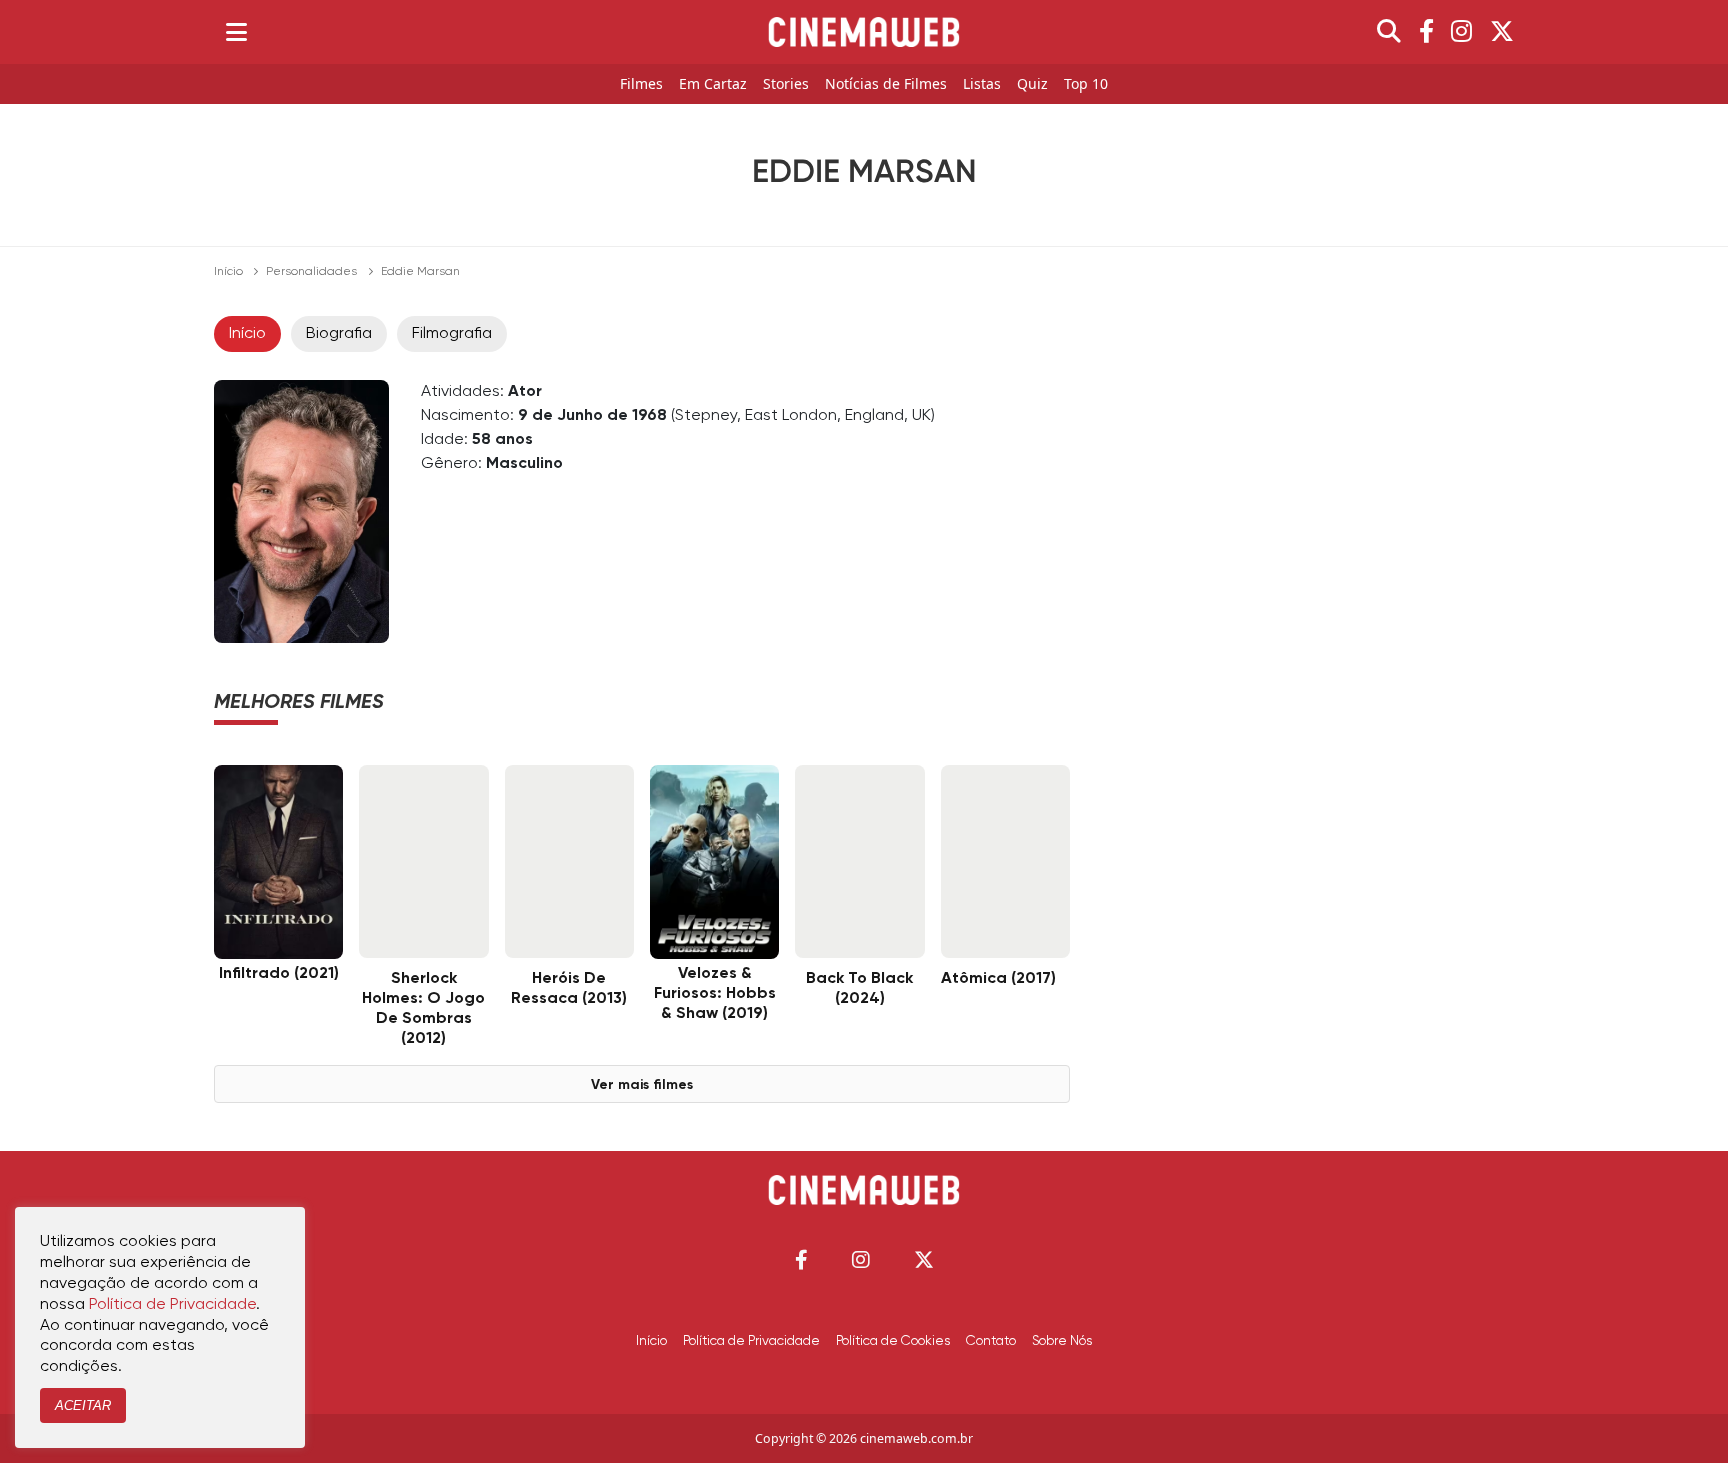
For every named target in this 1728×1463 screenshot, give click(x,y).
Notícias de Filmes (886, 84)
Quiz (1032, 84)
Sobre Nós (1062, 1341)
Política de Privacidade (751, 1341)
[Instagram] (1461, 32)
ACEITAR (83, 1405)
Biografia (339, 334)
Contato (991, 1341)
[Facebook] (1426, 32)
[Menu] (236, 32)
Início (228, 272)
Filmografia (452, 334)
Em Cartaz (713, 84)
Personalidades (311, 272)
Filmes (641, 84)
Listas (982, 84)
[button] (801, 1259)
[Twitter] (1502, 32)
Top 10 (1086, 84)
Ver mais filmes (642, 1085)
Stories (786, 84)
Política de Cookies (893, 1341)
